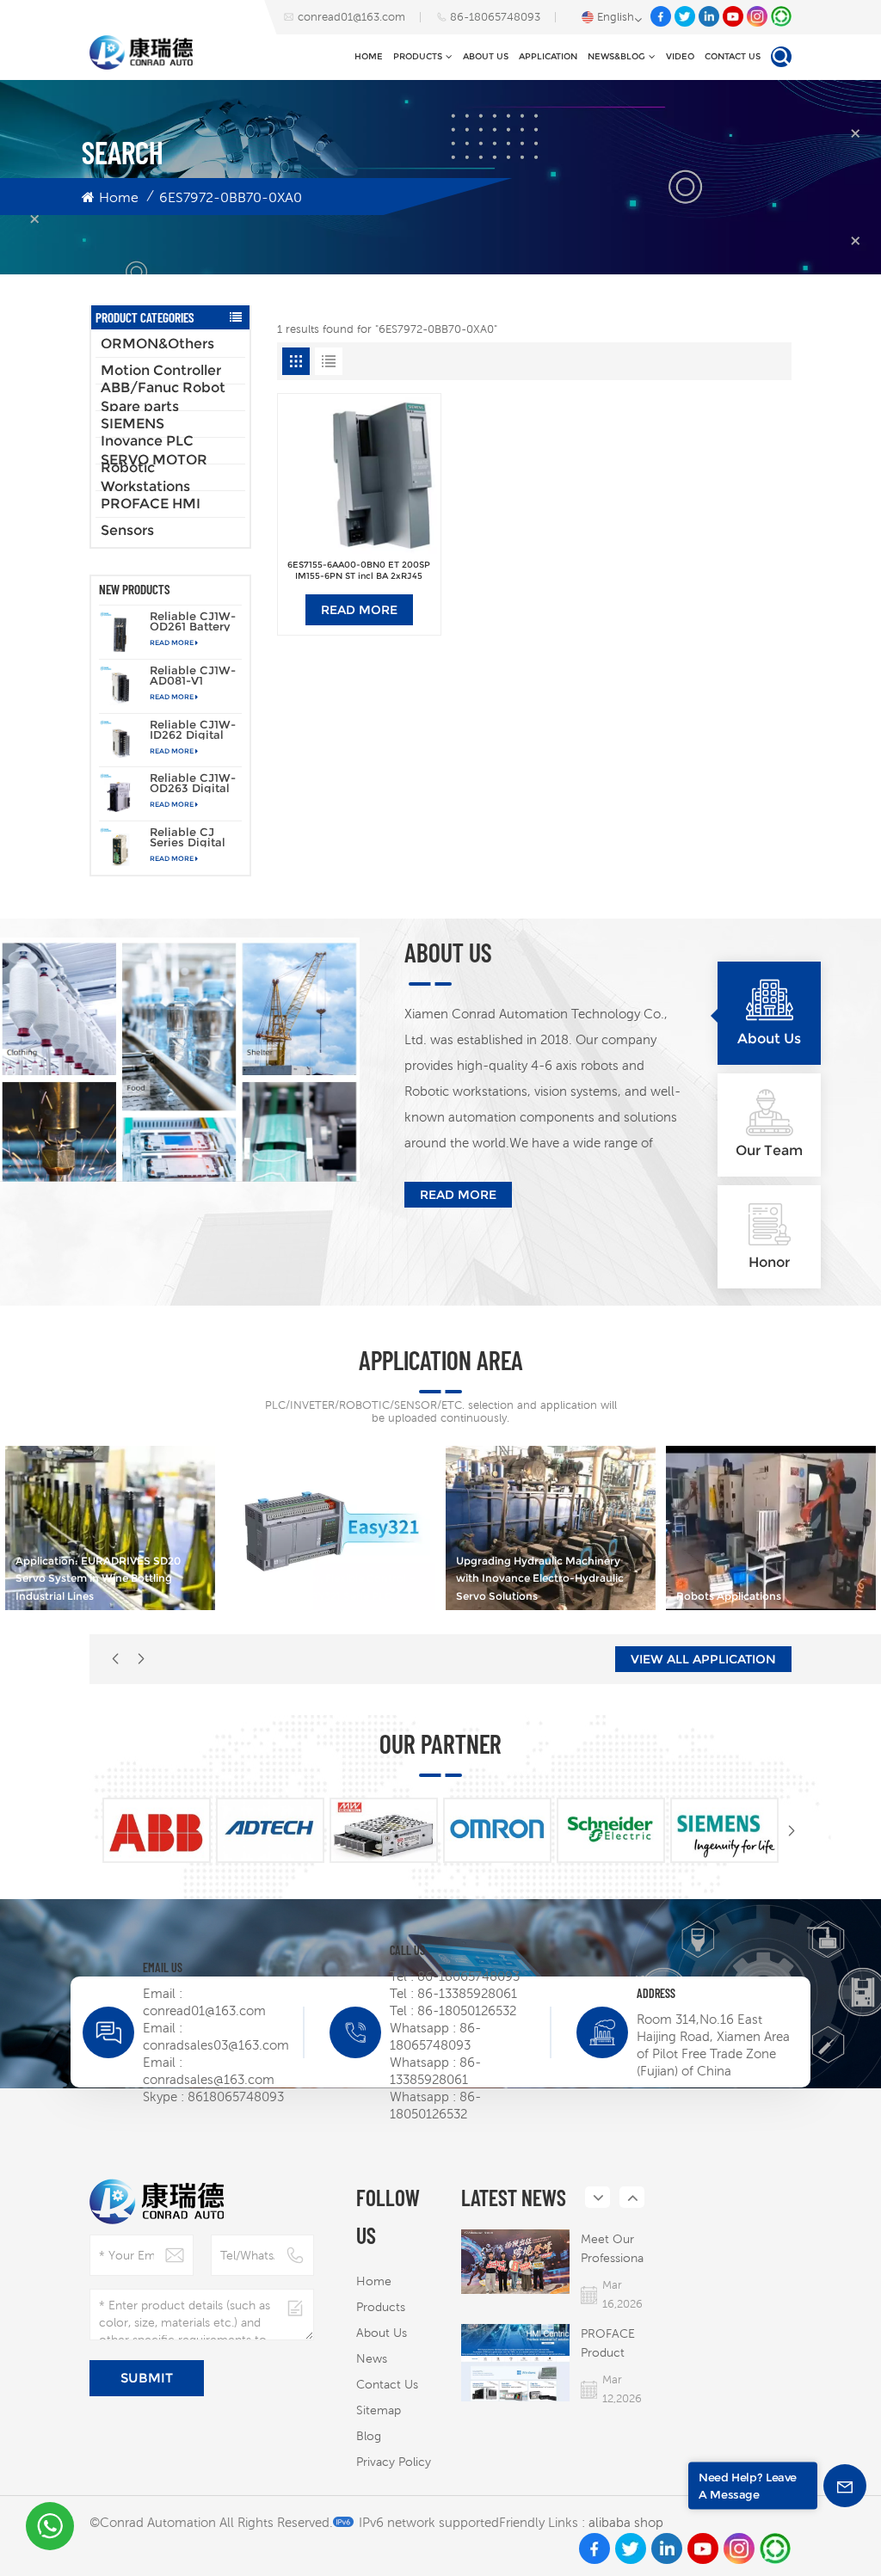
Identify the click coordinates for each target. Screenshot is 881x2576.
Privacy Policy (394, 2462)
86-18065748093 (495, 17)
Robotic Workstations (145, 477)
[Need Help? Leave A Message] (845, 2486)
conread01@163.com (351, 17)
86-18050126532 (467, 2010)
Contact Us (733, 56)
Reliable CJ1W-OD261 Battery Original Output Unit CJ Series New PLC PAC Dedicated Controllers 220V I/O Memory (194, 621)
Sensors (127, 530)
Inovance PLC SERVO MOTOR (154, 451)
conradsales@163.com (209, 2079)
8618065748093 (236, 2096)
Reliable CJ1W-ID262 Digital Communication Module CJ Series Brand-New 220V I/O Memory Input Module (194, 729)
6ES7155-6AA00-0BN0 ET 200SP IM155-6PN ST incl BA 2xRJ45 (359, 570)
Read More (172, 642)
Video (680, 56)
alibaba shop (626, 2522)
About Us (486, 56)
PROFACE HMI (151, 504)
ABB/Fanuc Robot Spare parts (163, 397)
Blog (369, 2436)
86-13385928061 (467, 1993)
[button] (141, 1659)
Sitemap (379, 2410)
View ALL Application (703, 1659)
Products (418, 56)
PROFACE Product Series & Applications (614, 2344)
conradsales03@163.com (216, 2045)
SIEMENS (132, 424)
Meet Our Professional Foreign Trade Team (613, 2250)
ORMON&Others (157, 344)
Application (548, 56)
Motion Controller (161, 370)
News (372, 2358)
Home (369, 56)
